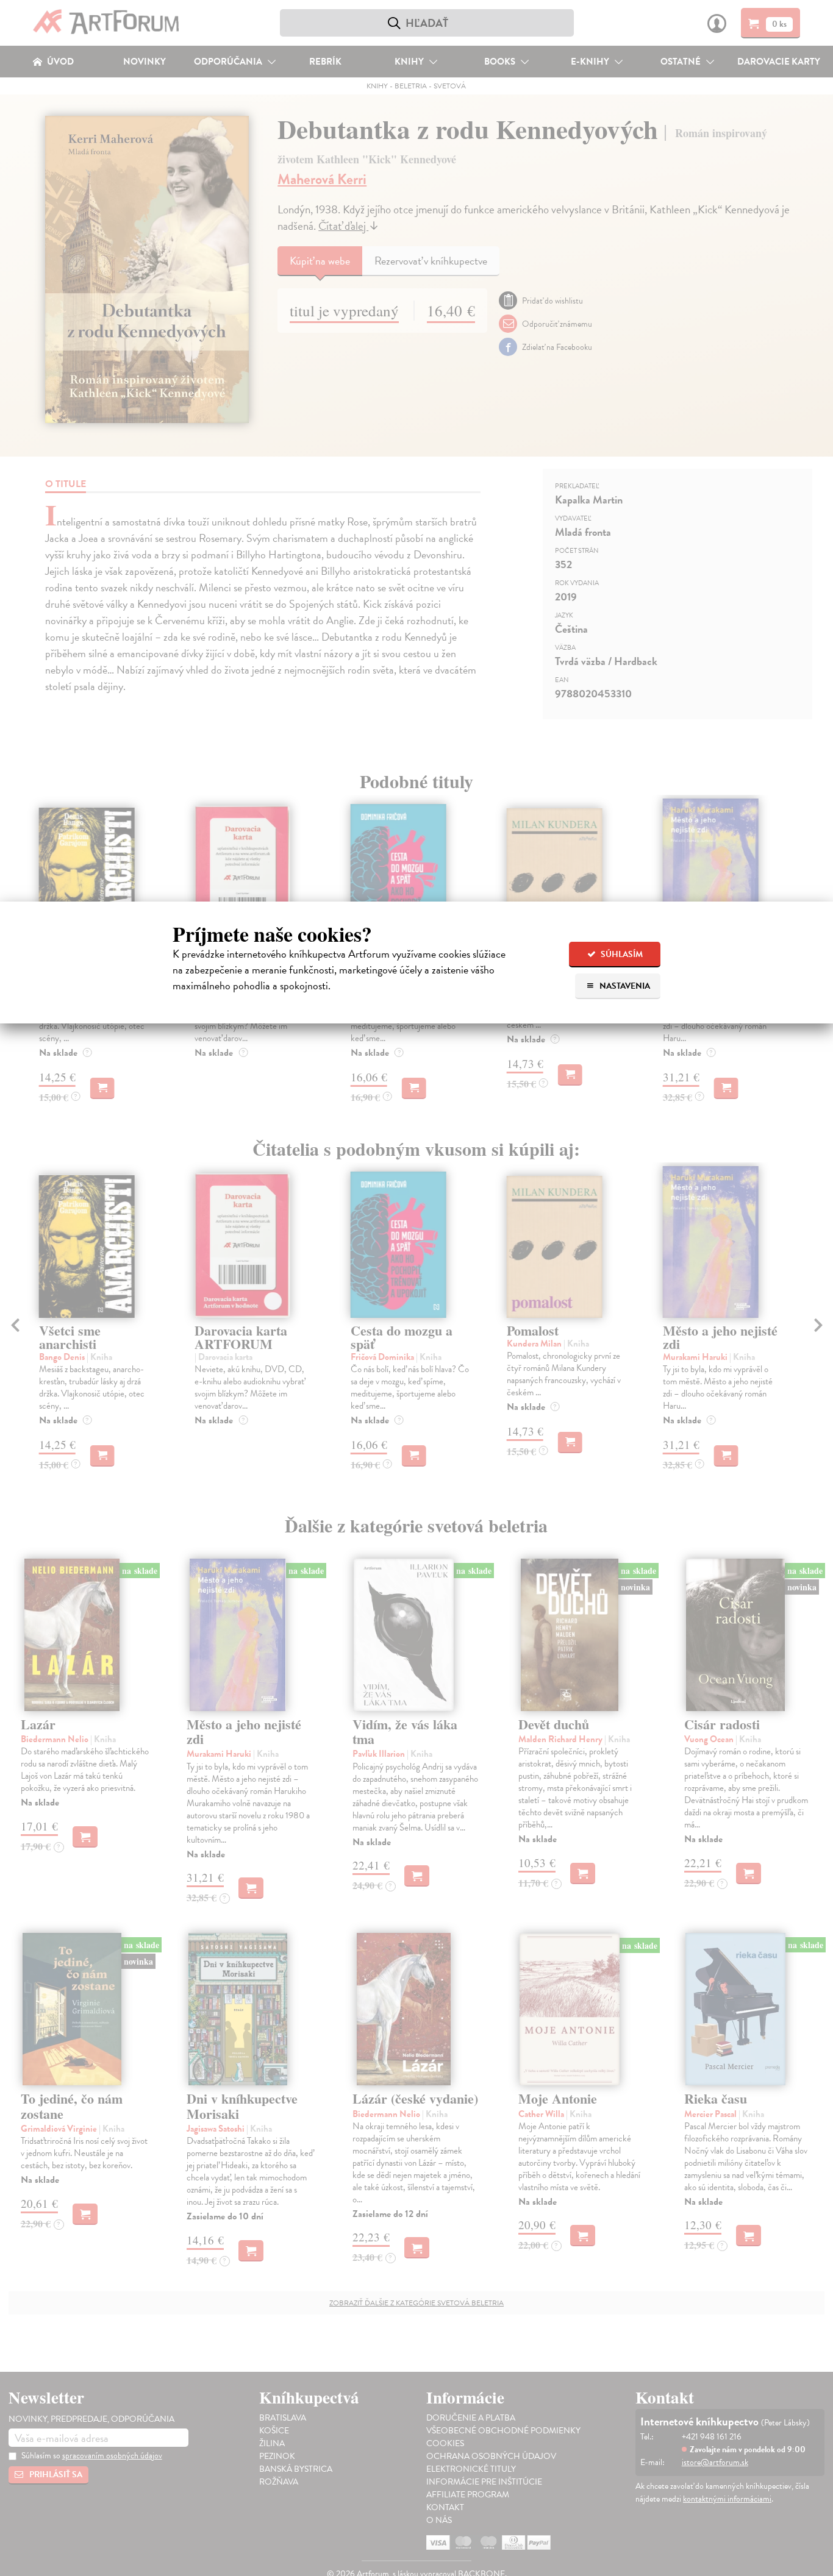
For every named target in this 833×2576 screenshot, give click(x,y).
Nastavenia (624, 986)
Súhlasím (621, 954)
